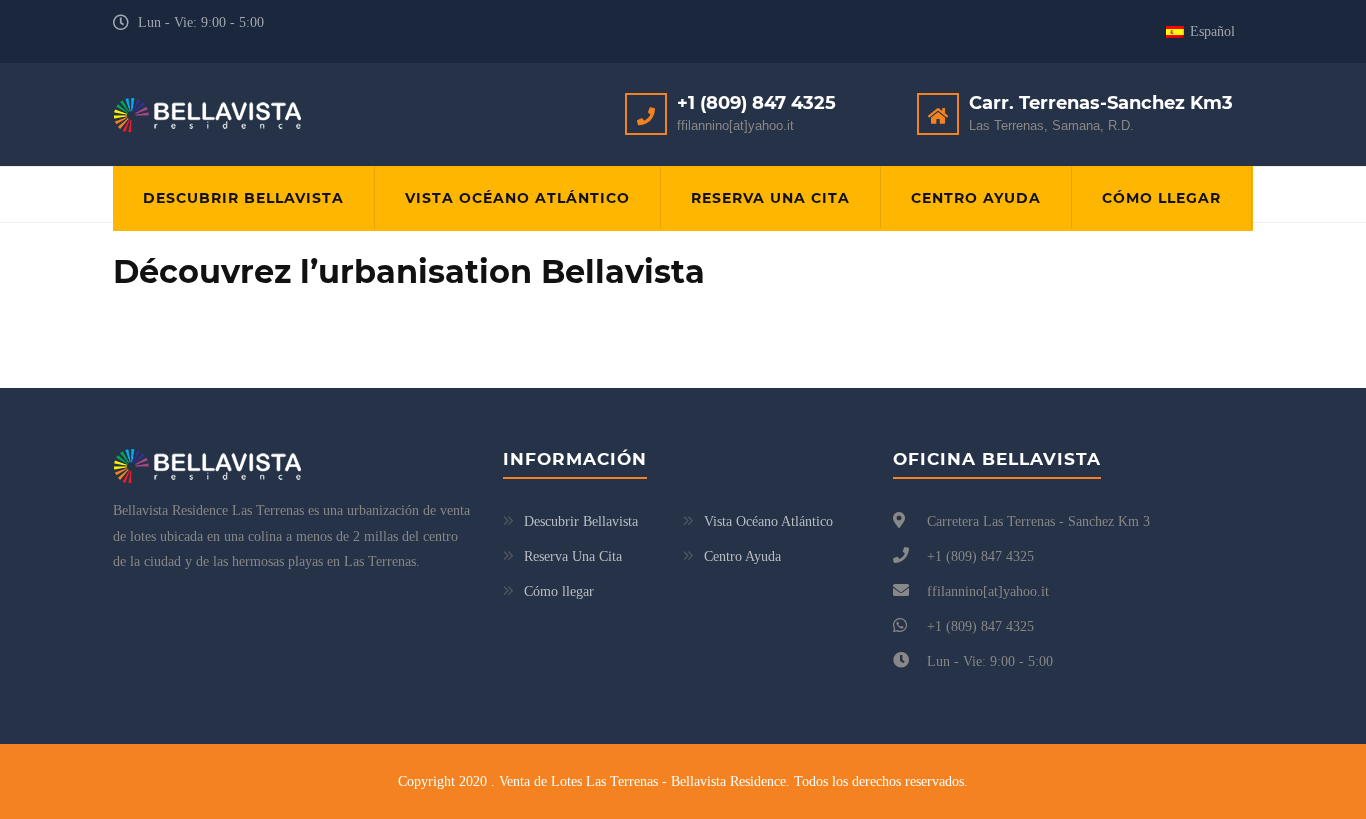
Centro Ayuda (976, 198)
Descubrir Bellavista (243, 198)
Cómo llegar (1161, 198)
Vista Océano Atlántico (517, 198)
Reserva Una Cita (770, 198)
